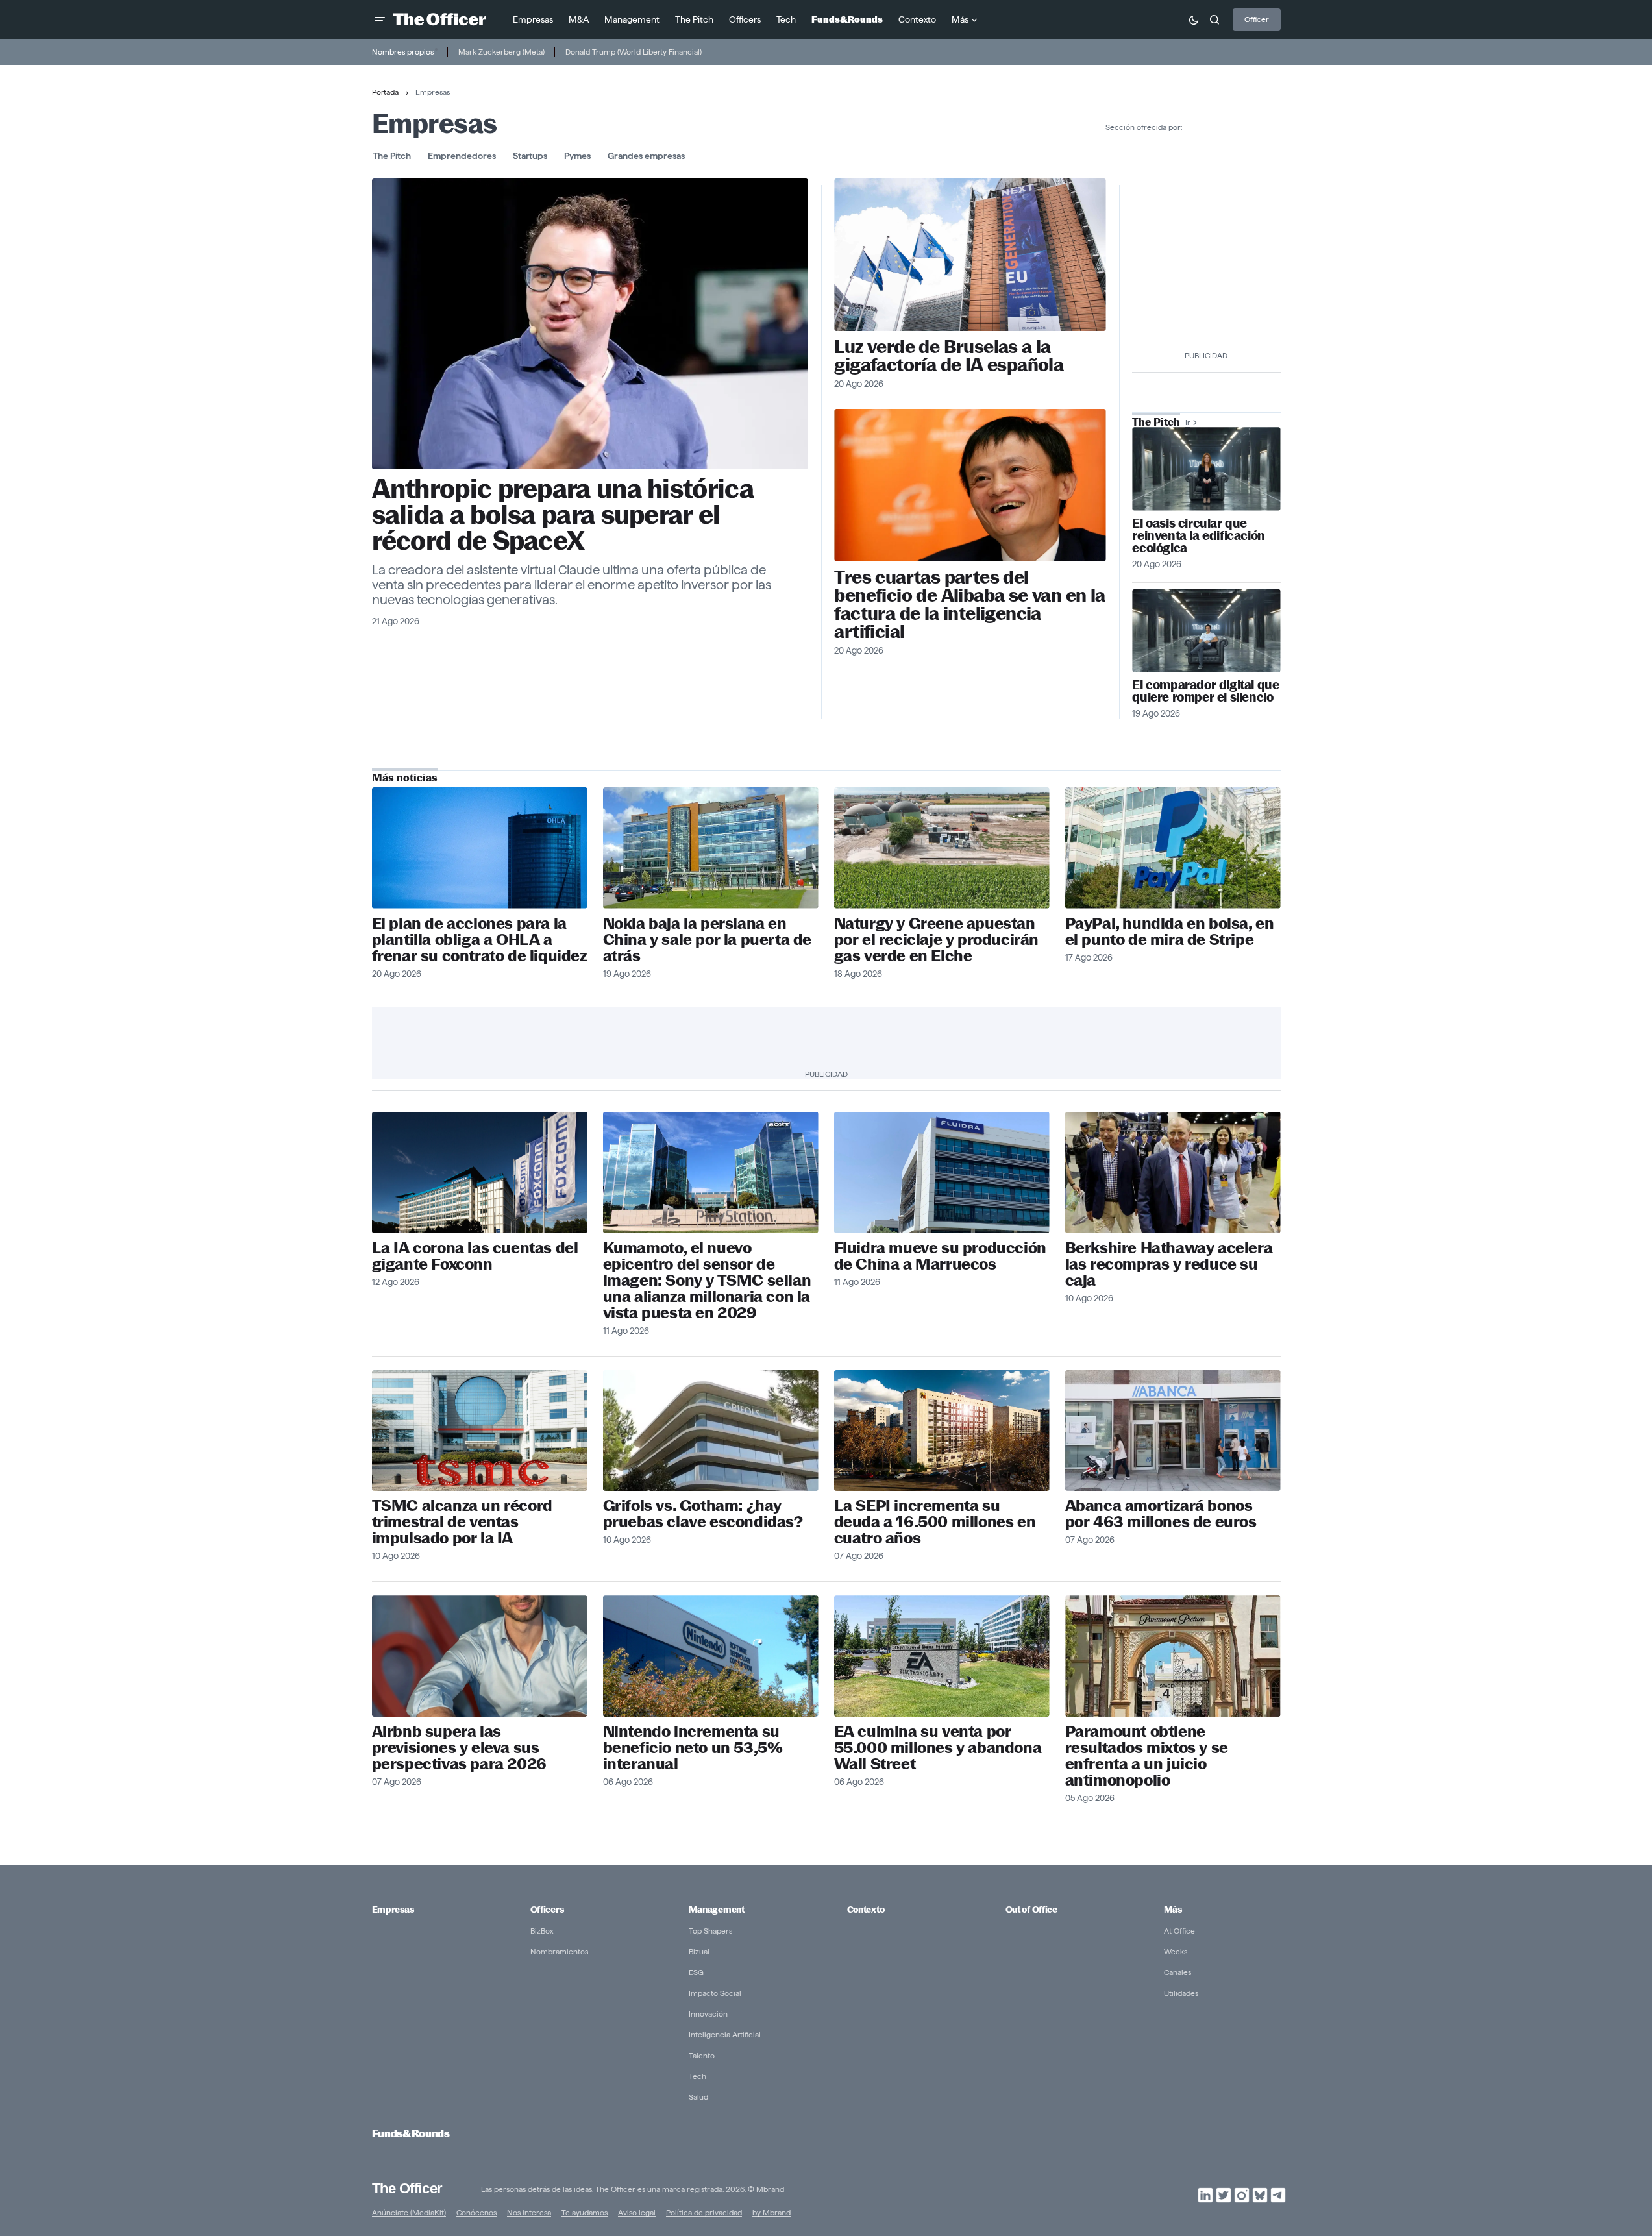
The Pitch (392, 156)
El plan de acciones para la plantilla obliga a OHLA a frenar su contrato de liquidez (479, 940)
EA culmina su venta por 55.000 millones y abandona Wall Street (938, 1748)
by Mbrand (771, 2212)
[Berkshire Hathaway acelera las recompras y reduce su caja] (1173, 1173)
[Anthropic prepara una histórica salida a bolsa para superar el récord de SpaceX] (590, 324)
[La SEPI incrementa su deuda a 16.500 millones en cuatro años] (942, 1431)
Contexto (866, 1910)
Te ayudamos (585, 2212)
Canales (1177, 1972)
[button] (380, 19)
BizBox (542, 1931)
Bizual (699, 1951)
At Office (1179, 1931)
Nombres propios (403, 52)
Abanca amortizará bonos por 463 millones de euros (1161, 1514)
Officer (1257, 19)
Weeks (1176, 1951)
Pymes (577, 156)
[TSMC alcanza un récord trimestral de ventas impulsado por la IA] (480, 1431)
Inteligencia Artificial (725, 2034)
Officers (547, 1910)
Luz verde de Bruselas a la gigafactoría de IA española (949, 356)
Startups (530, 156)
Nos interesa (529, 2212)
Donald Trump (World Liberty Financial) (634, 52)
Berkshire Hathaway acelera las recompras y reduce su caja (1169, 1264)
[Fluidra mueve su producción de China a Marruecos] (942, 1173)
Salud (698, 2097)
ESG (696, 1972)
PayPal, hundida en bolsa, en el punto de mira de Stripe (1170, 931)
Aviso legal (637, 2212)
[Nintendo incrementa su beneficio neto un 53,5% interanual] (711, 1656)
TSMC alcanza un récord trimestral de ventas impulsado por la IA (462, 1522)
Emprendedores (462, 156)
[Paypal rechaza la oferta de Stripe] (1173, 848)
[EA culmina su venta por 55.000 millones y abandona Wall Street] (942, 1656)
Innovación (708, 2014)
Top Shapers (710, 1931)
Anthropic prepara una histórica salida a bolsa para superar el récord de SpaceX (563, 515)
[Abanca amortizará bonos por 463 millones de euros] (1173, 1431)
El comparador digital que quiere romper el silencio (1205, 691)
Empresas (393, 1910)
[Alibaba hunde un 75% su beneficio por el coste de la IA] (970, 485)
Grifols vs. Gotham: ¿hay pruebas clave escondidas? (703, 1514)
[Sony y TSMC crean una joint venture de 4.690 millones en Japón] (711, 1173)
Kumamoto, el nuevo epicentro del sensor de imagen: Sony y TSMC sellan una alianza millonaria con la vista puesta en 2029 (707, 1280)
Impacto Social (715, 1993)
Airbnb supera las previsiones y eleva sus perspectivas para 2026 (459, 1748)
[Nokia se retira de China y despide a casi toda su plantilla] (711, 848)
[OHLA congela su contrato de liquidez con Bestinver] (480, 848)
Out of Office (1031, 1910)
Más (1173, 1910)
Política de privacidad (704, 2212)
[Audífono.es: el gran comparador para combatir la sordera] (1206, 631)
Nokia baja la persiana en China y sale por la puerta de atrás (707, 940)
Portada (385, 92)
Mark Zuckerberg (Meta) (501, 52)
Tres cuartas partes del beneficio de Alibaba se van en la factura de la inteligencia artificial (969, 604)
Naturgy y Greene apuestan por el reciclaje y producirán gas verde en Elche (936, 940)
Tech (697, 2076)
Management (717, 1910)
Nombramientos (559, 1951)
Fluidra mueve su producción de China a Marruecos (940, 1256)
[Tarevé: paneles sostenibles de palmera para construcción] (1206, 469)
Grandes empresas (646, 156)
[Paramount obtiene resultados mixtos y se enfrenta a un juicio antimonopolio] (1173, 1656)
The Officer (407, 2188)
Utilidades (1181, 1993)
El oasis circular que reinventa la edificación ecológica (1198, 536)
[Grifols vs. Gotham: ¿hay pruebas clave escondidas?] (711, 1431)
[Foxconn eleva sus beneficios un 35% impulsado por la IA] (480, 1173)
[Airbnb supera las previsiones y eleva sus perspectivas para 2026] (480, 1656)
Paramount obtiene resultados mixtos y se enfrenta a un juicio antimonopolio (1147, 1756)
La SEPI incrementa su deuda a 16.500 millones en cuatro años (935, 1522)
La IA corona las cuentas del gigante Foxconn (475, 1256)
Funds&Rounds (411, 2134)
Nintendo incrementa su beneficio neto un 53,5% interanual (693, 1748)
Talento (702, 2055)
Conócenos (476, 2212)
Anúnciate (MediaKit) (409, 2212)
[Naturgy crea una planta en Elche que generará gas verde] (942, 848)
